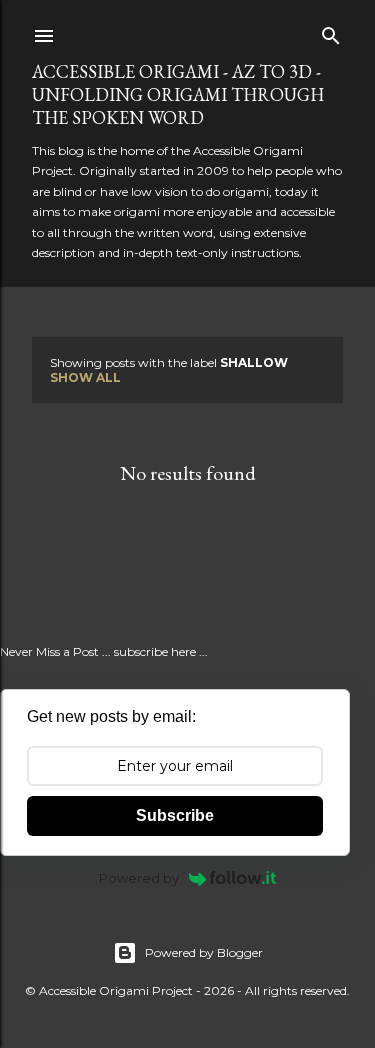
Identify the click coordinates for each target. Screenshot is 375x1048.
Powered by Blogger (204, 952)
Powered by (139, 878)
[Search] (331, 31)
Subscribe (175, 815)
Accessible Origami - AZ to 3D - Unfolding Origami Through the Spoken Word (178, 94)
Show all (85, 377)
